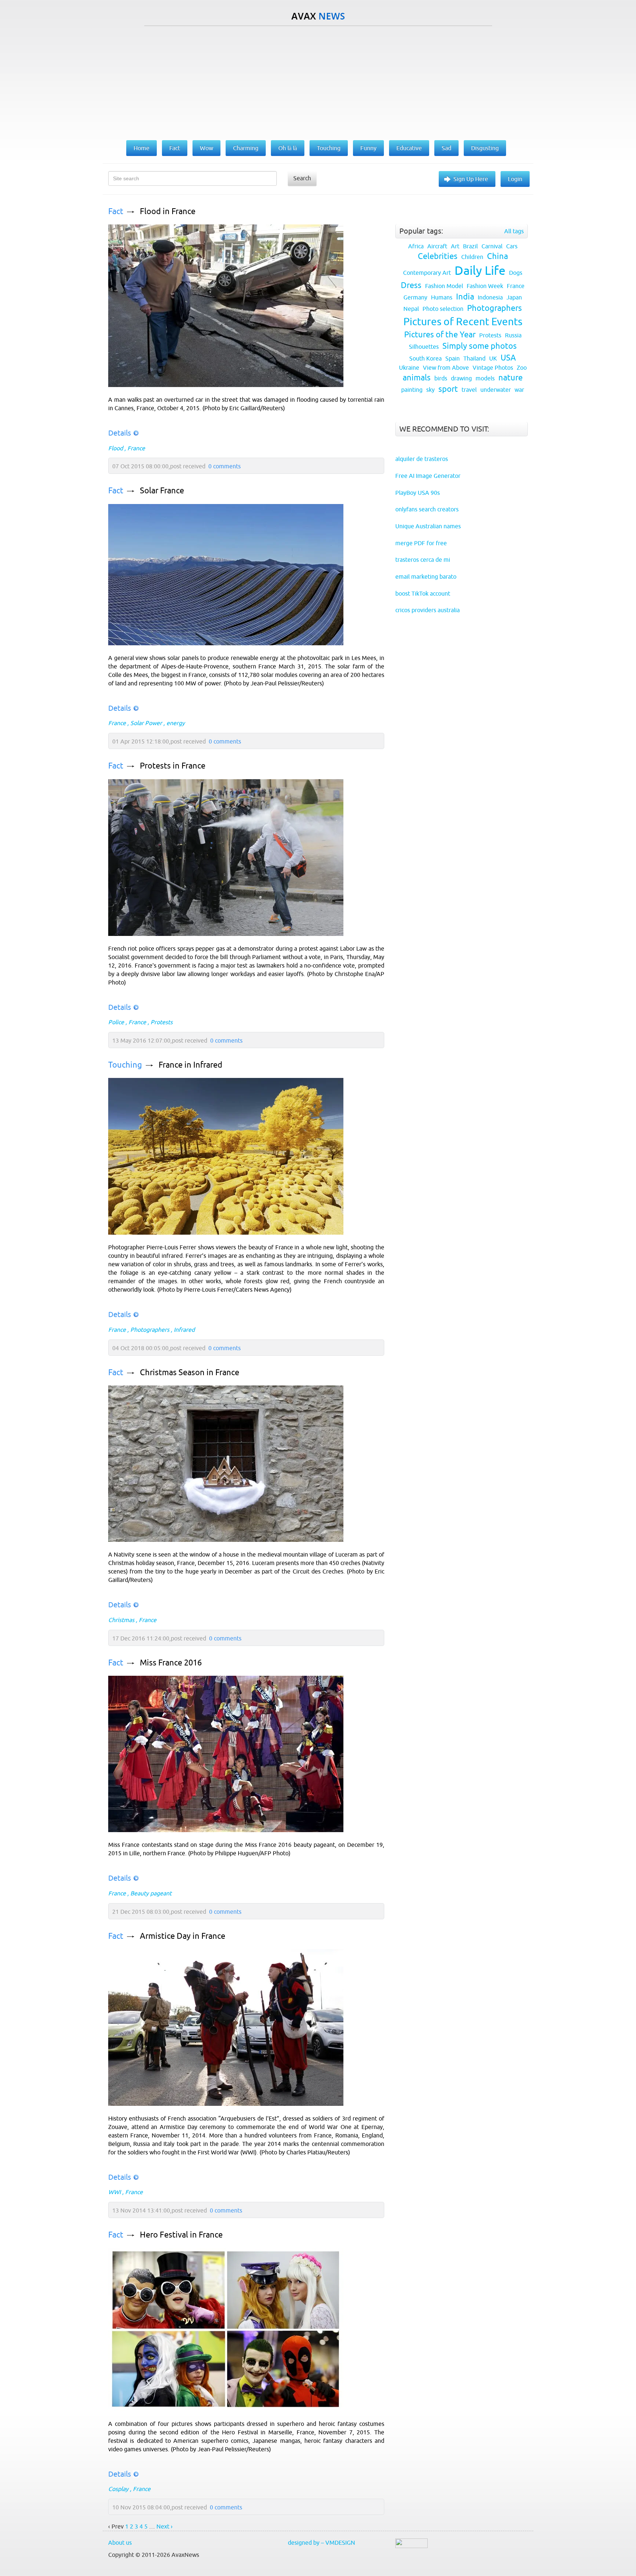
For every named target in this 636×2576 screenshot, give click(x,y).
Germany (415, 297)
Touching (125, 1065)
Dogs (516, 273)
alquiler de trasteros (422, 459)
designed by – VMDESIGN (321, 2543)
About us (120, 2543)
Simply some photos (480, 346)
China (497, 256)
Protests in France (173, 766)
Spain (453, 358)
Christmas (121, 1620)
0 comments (225, 466)
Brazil (470, 246)
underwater (496, 390)
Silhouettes (424, 347)
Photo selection (443, 309)
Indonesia (490, 297)
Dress (411, 285)
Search (302, 178)
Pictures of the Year (440, 335)
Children (472, 257)
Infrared (184, 1330)
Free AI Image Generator (428, 476)
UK (493, 358)
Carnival (492, 246)
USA (508, 358)
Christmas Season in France (190, 1372)
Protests (162, 1022)
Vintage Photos (493, 368)
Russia (513, 335)
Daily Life (480, 270)
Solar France (162, 491)
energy (176, 723)
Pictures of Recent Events (463, 322)
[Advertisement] (318, 81)
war (519, 390)
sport (448, 389)
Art (455, 246)
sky (430, 390)
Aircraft (437, 246)
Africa (416, 246)
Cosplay (118, 2489)
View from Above (446, 368)
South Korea (425, 358)
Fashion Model (444, 286)
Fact (116, 211)
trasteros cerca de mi (423, 560)
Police (116, 1022)
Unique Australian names (428, 526)
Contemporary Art (427, 273)
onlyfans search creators (427, 509)
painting (412, 390)
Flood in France (168, 211)
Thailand (474, 358)
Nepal (411, 309)
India (465, 297)
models (485, 378)
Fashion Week (485, 286)
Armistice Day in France (183, 1936)
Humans (442, 297)
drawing (461, 378)
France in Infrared (190, 1065)
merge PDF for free (421, 543)
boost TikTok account (423, 593)
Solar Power (146, 723)
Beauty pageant (151, 1893)
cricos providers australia (427, 610)
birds (441, 378)
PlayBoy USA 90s (418, 493)
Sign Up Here (471, 179)
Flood (116, 448)
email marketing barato (426, 576)
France (136, 448)
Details (120, 433)
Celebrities (438, 256)
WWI (114, 2192)
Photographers (150, 1330)
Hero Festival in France (181, 2235)
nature (510, 378)
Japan (514, 297)
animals (417, 378)
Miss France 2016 (171, 1663)
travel (469, 390)
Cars (512, 246)
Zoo (522, 368)
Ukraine (409, 368)
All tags (514, 231)
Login (515, 179)
